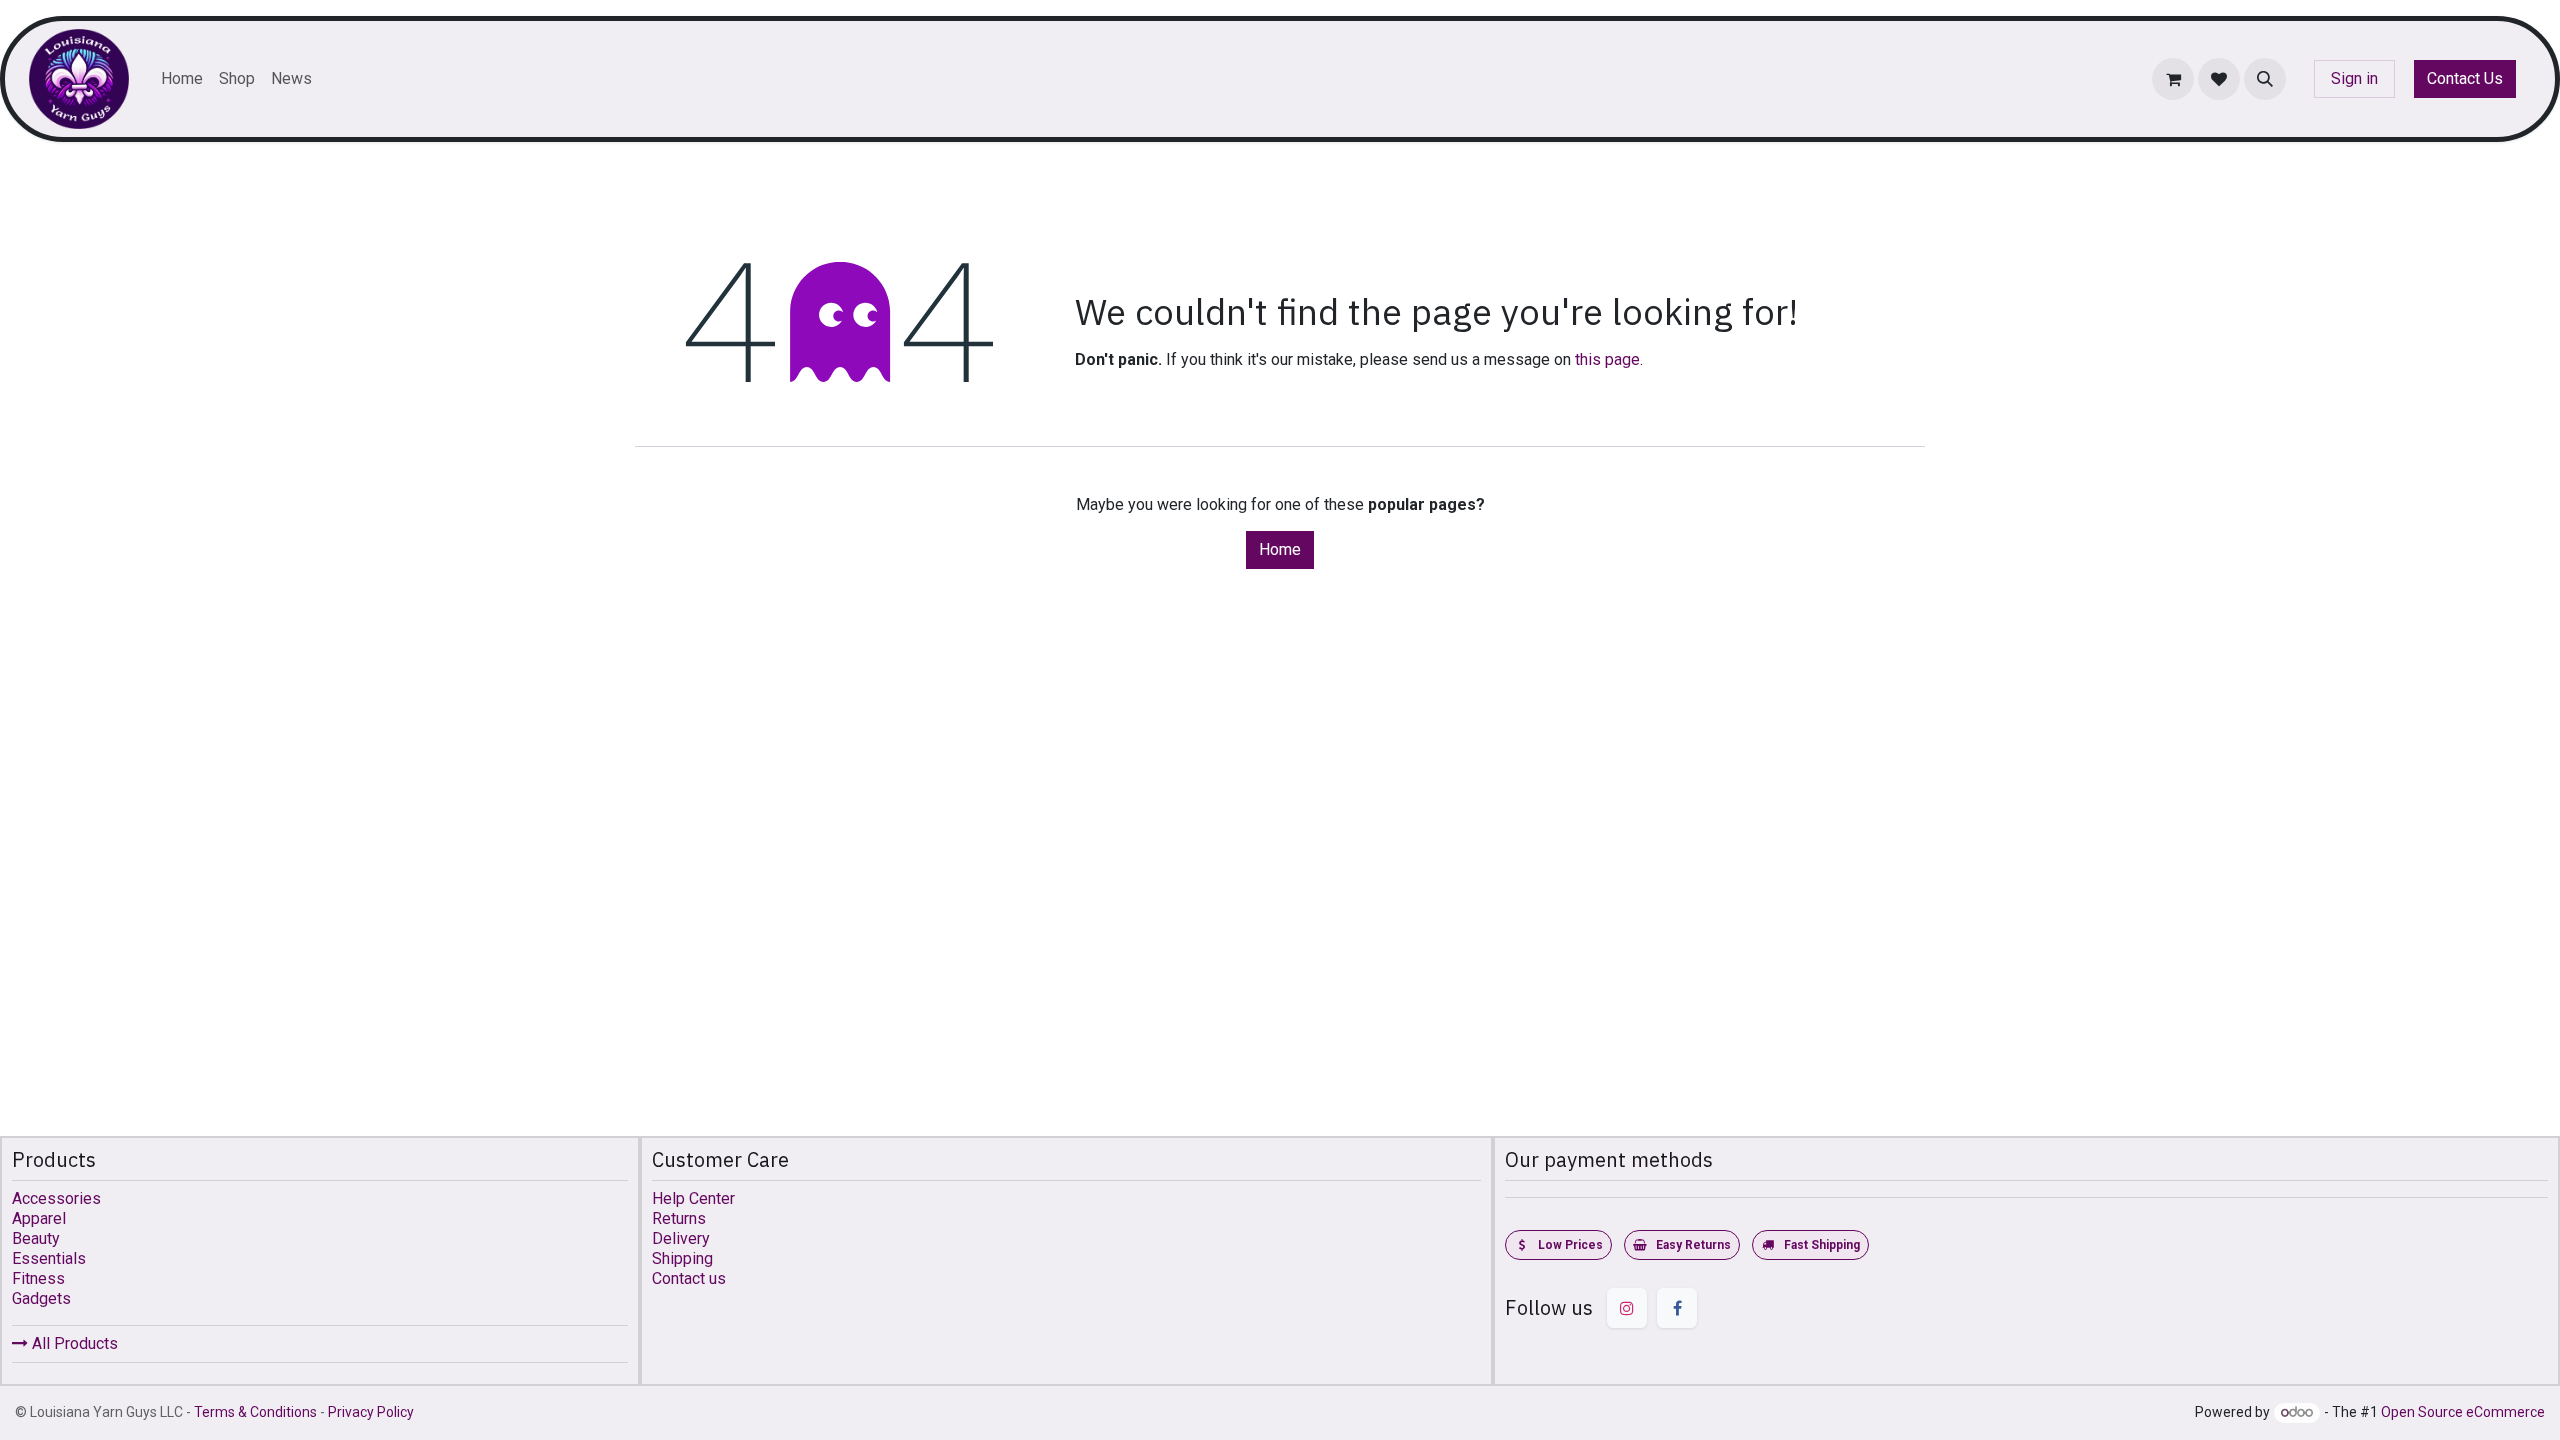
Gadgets (41, 1298)
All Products (73, 1343)
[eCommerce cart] (2173, 79)
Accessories (56, 1198)
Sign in (2354, 78)
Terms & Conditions (255, 1412)
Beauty (36, 1238)
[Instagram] (1627, 1308)
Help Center (693, 1198)
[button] (2265, 79)
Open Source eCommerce (2463, 1412)
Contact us (689, 1278)
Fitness (38, 1278)
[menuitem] (182, 79)
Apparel (39, 1218)
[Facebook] (1677, 1308)
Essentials (49, 1258)
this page (1607, 359)
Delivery (681, 1238)
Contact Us (2465, 78)
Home (1280, 549)
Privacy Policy (371, 1412)
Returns (679, 1218)
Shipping (682, 1258)
